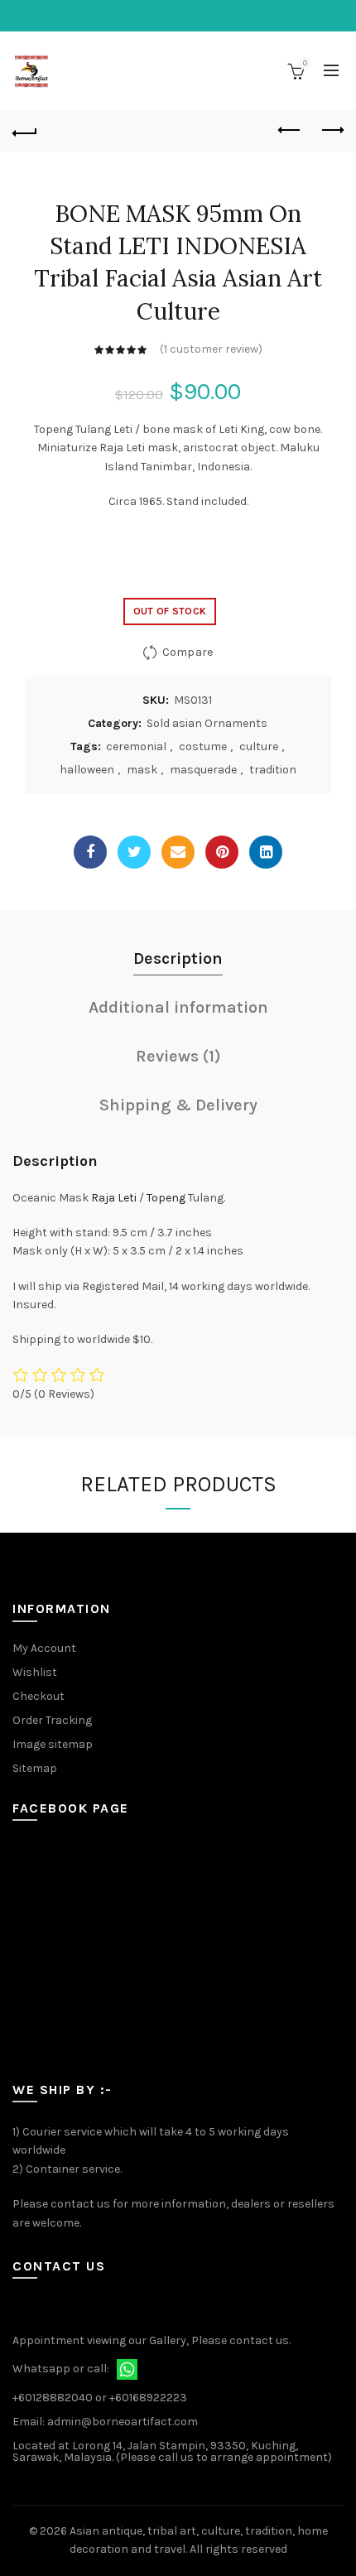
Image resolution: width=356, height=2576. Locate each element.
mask (142, 770)
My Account (44, 1648)
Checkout (38, 1696)
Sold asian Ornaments (207, 723)
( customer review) (211, 349)
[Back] (25, 131)
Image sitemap (53, 1744)
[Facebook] (90, 852)
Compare (188, 652)
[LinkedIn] (266, 852)
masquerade (203, 770)
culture (259, 746)
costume (203, 746)
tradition (273, 770)
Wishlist (35, 1672)
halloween (87, 770)
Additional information (178, 1007)
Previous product (290, 131)
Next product (331, 131)
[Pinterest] (222, 852)
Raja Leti (114, 1198)
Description (178, 958)
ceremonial (136, 746)
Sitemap (35, 1768)
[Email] (178, 852)
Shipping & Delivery (178, 1105)
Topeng (166, 1198)
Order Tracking (52, 1720)
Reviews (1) (178, 1056)
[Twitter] (134, 852)
